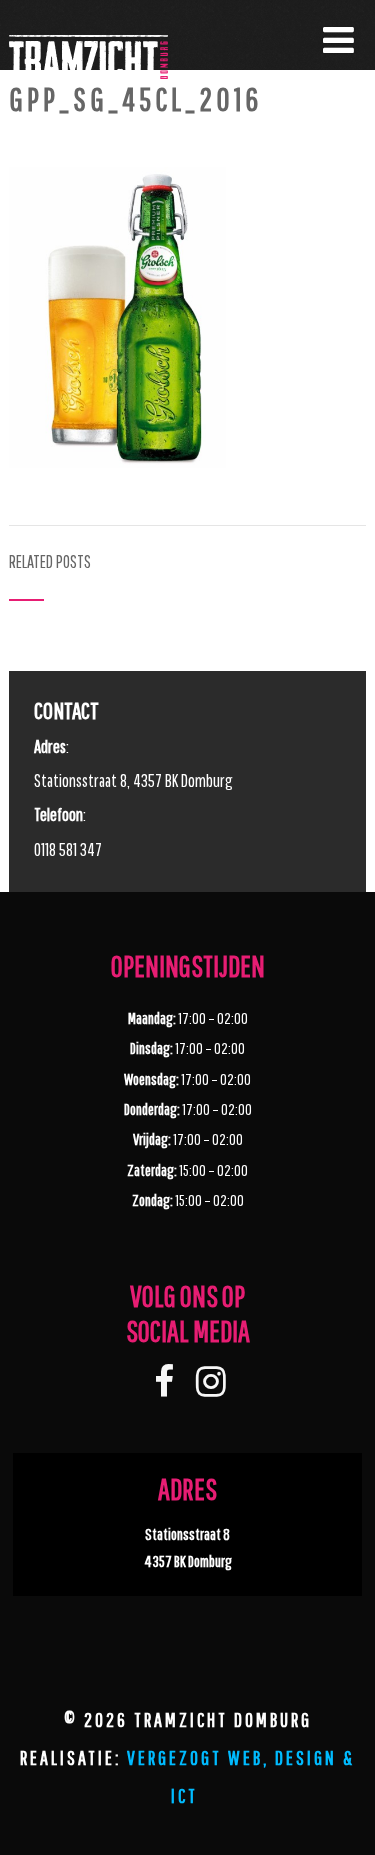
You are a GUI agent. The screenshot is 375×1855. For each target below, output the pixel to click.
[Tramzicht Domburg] (88, 113)
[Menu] (338, 39)
